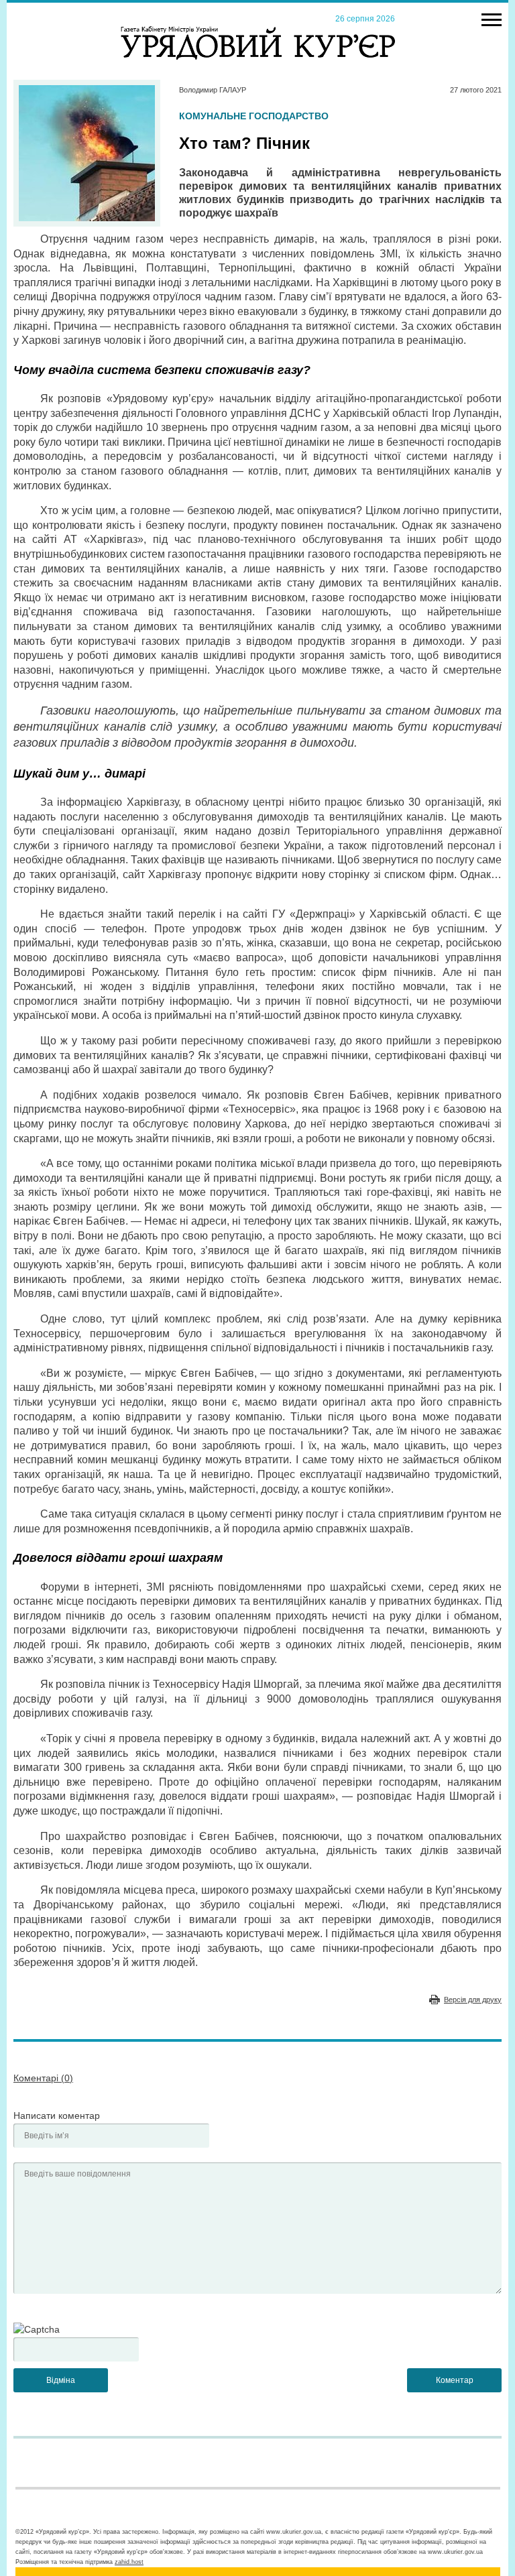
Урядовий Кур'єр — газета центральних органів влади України (258, 30)
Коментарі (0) (43, 2078)
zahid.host (129, 2562)
